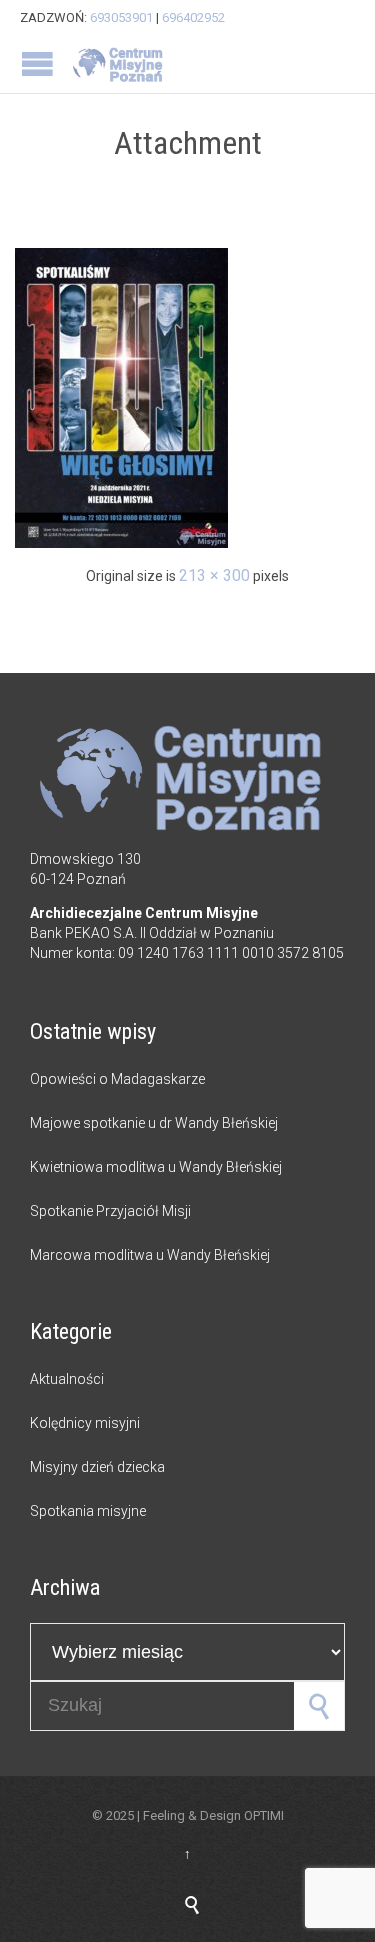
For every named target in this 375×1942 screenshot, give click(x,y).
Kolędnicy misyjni (85, 1423)
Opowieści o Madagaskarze (117, 1079)
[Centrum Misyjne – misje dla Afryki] (120, 64)
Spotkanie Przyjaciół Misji (110, 1211)
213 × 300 (214, 575)
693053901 (121, 17)
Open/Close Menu (37, 63)
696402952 (193, 17)
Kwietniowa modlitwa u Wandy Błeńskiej (156, 1167)
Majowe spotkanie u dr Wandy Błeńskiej (154, 1123)
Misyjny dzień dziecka (97, 1467)
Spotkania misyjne (88, 1511)
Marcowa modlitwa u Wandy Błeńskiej (150, 1255)
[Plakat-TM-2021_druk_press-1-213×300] (187, 398)
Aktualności (67, 1379)
